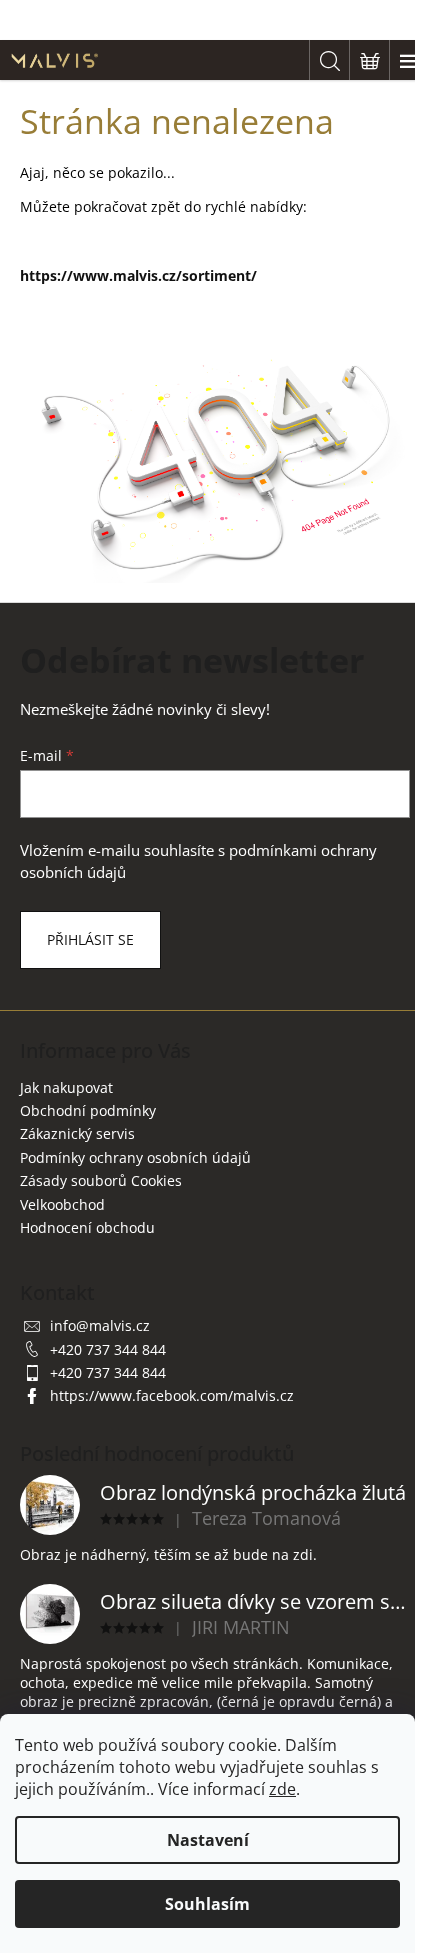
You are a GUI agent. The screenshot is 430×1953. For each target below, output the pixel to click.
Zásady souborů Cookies (101, 1180)
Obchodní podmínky (88, 1110)
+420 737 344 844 (108, 1349)
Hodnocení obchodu (87, 1227)
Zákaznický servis (77, 1133)
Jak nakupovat (66, 1087)
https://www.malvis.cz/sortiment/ (138, 275)
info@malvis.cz (100, 1325)
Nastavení (208, 1840)
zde (282, 1789)
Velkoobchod (62, 1204)
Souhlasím (207, 1904)
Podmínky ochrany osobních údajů (135, 1157)
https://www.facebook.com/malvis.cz (172, 1395)
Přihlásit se (90, 939)
